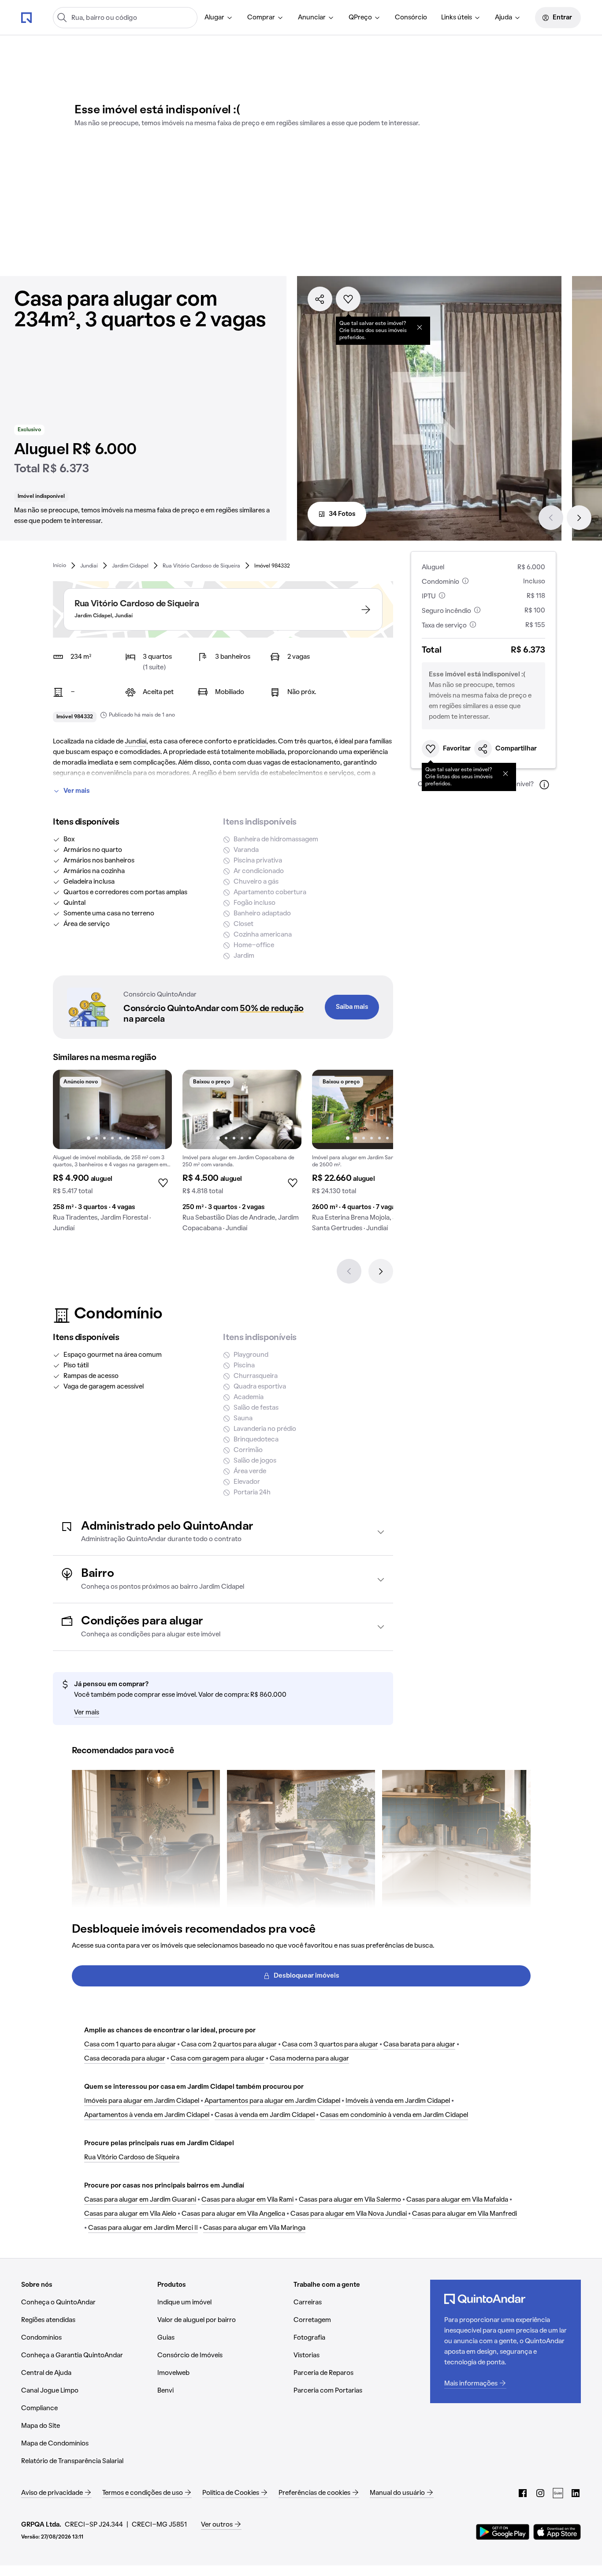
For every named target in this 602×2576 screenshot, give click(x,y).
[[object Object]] (420, 327)
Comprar (261, 18)
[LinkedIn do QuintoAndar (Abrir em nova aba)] (576, 2493)
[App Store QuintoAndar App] (557, 2532)
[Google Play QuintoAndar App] (503, 2532)
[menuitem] (219, 18)
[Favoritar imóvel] (348, 299)
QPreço (360, 18)
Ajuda (504, 18)
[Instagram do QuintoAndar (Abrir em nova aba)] (540, 2493)
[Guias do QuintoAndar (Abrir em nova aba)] (558, 2493)
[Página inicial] (26, 17)
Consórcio (411, 18)
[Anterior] (551, 518)
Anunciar (312, 18)
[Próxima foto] (156, 1109)
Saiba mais (352, 1007)
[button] (223, 1532)
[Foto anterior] (69, 1109)
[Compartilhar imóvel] (320, 299)
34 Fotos (342, 514)
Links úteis (457, 18)
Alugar (214, 18)
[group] (112, 1154)
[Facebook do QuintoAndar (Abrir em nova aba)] (523, 2493)
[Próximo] (579, 518)
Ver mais (77, 791)
